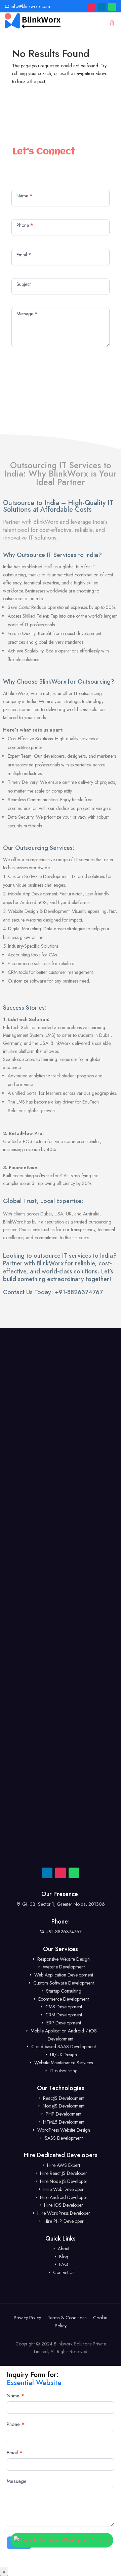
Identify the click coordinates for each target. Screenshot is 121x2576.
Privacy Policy (27, 2318)
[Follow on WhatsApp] (112, 7)
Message (17, 2481)
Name (15, 2396)
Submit (61, 372)
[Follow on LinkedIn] (102, 7)
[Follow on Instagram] (91, 7)
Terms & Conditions (67, 2318)
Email (15, 2453)
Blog (63, 2257)
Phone (16, 2424)
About (63, 2249)
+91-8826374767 (79, 1292)
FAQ (63, 2264)
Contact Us (63, 2272)
